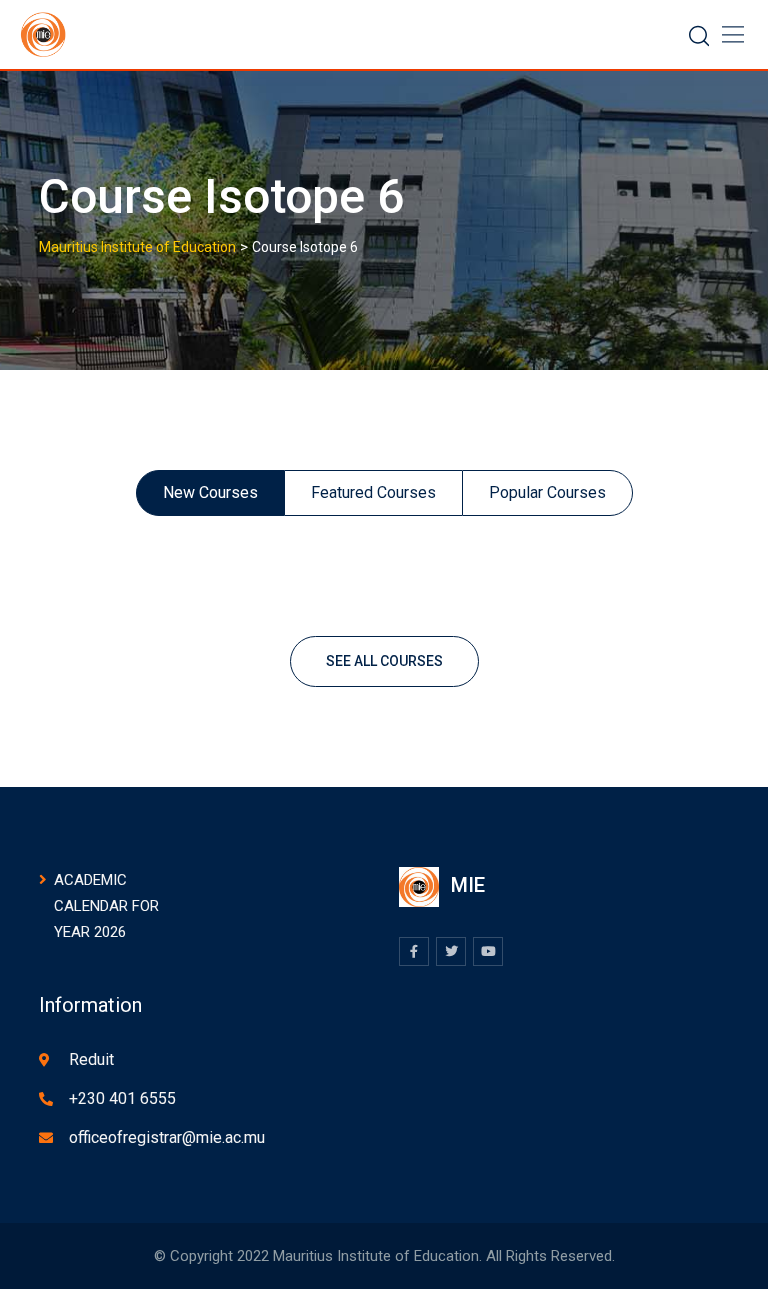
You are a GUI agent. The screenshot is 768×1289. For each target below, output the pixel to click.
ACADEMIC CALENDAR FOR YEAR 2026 (106, 906)
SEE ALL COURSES (384, 661)
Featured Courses (373, 492)
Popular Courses (547, 492)
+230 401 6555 (122, 1098)
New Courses (210, 492)
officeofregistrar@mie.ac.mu (167, 1137)
